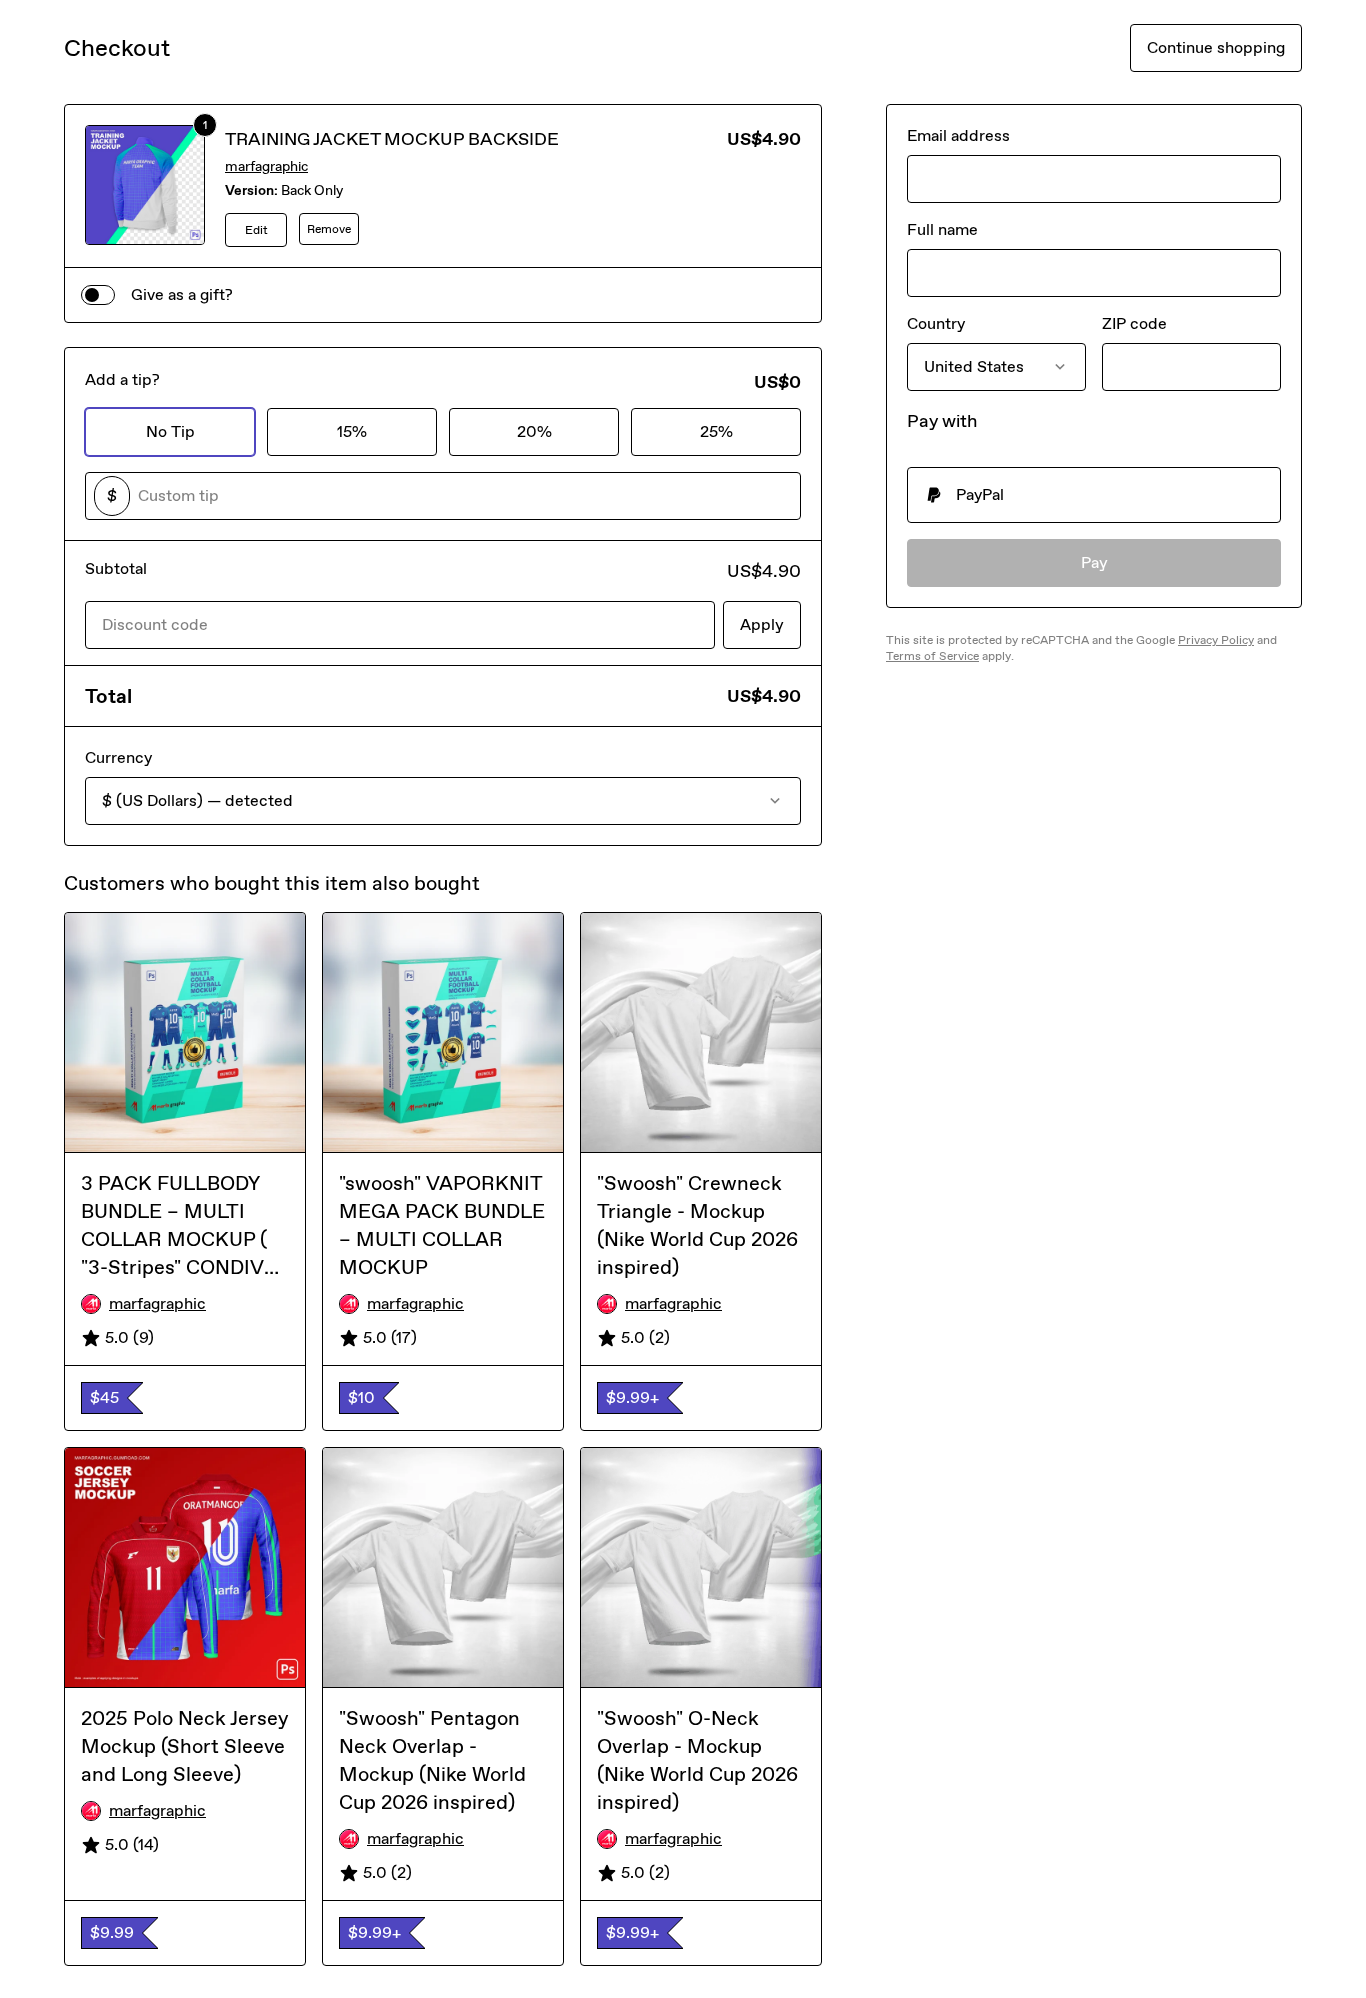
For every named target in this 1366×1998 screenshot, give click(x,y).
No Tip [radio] (170, 431)
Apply (762, 624)
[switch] (98, 295)
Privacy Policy (1216, 640)
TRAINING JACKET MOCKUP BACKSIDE (392, 139)
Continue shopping (1216, 47)
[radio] (1094, 495)
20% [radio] (534, 431)
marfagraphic (266, 166)
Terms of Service (932, 656)
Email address (958, 135)
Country (936, 323)
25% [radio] (716, 431)
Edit (256, 230)
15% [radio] (352, 431)
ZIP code (1134, 323)
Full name (942, 229)
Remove (329, 229)
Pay (1094, 562)
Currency (118, 757)
